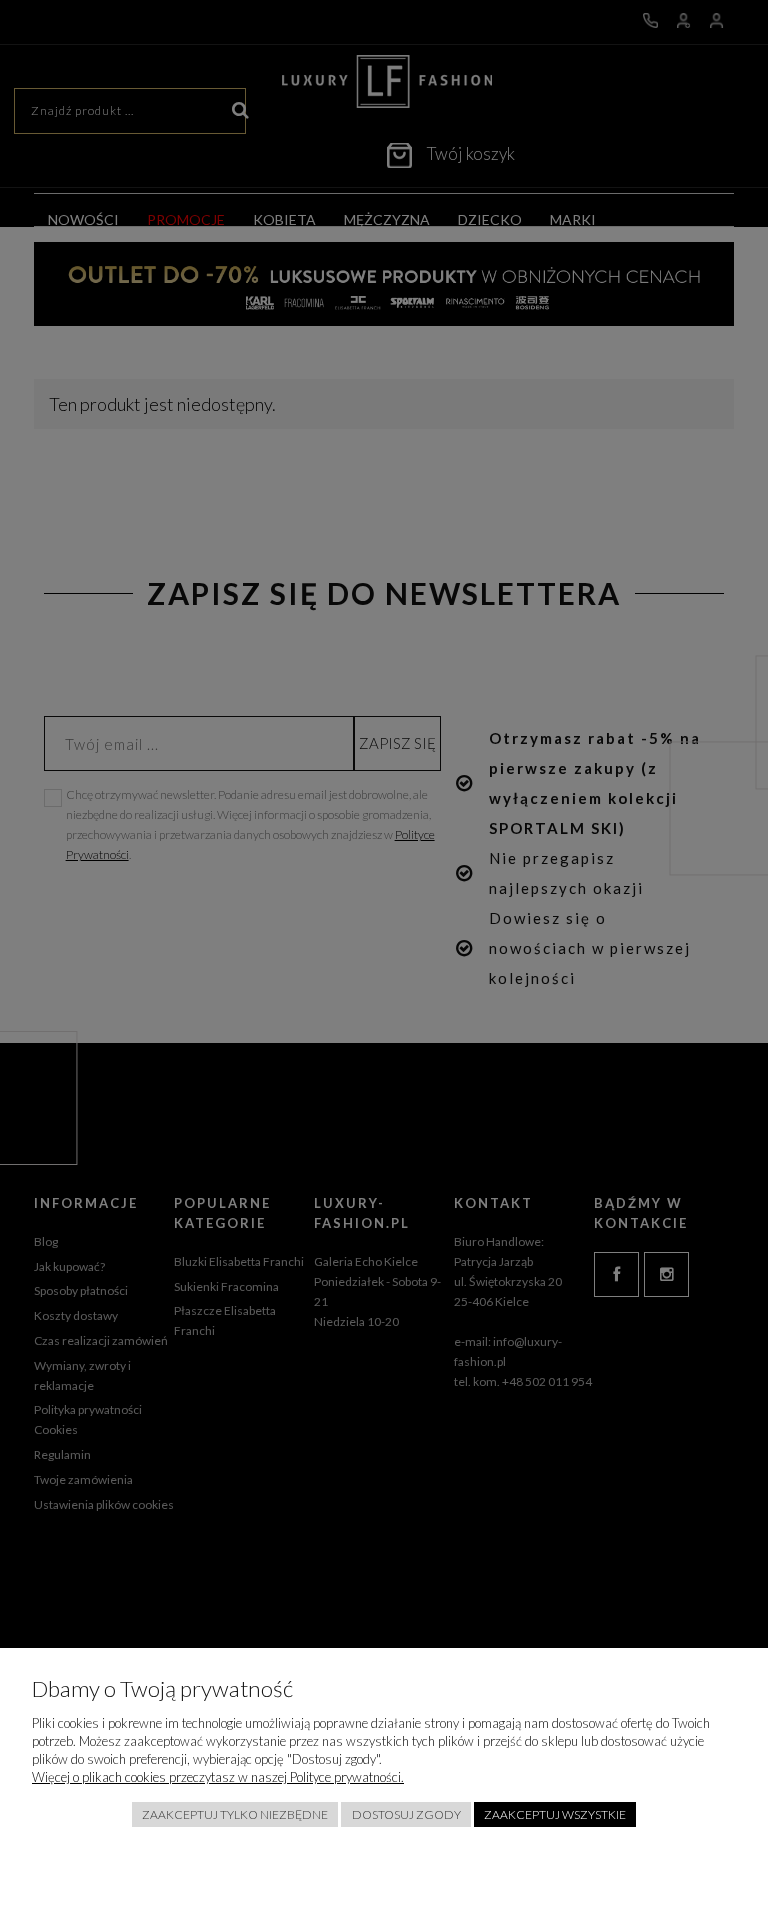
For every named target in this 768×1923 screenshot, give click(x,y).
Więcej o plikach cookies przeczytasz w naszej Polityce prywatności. (218, 1777)
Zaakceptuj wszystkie (555, 1814)
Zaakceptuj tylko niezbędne (235, 1814)
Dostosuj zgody (406, 1814)
